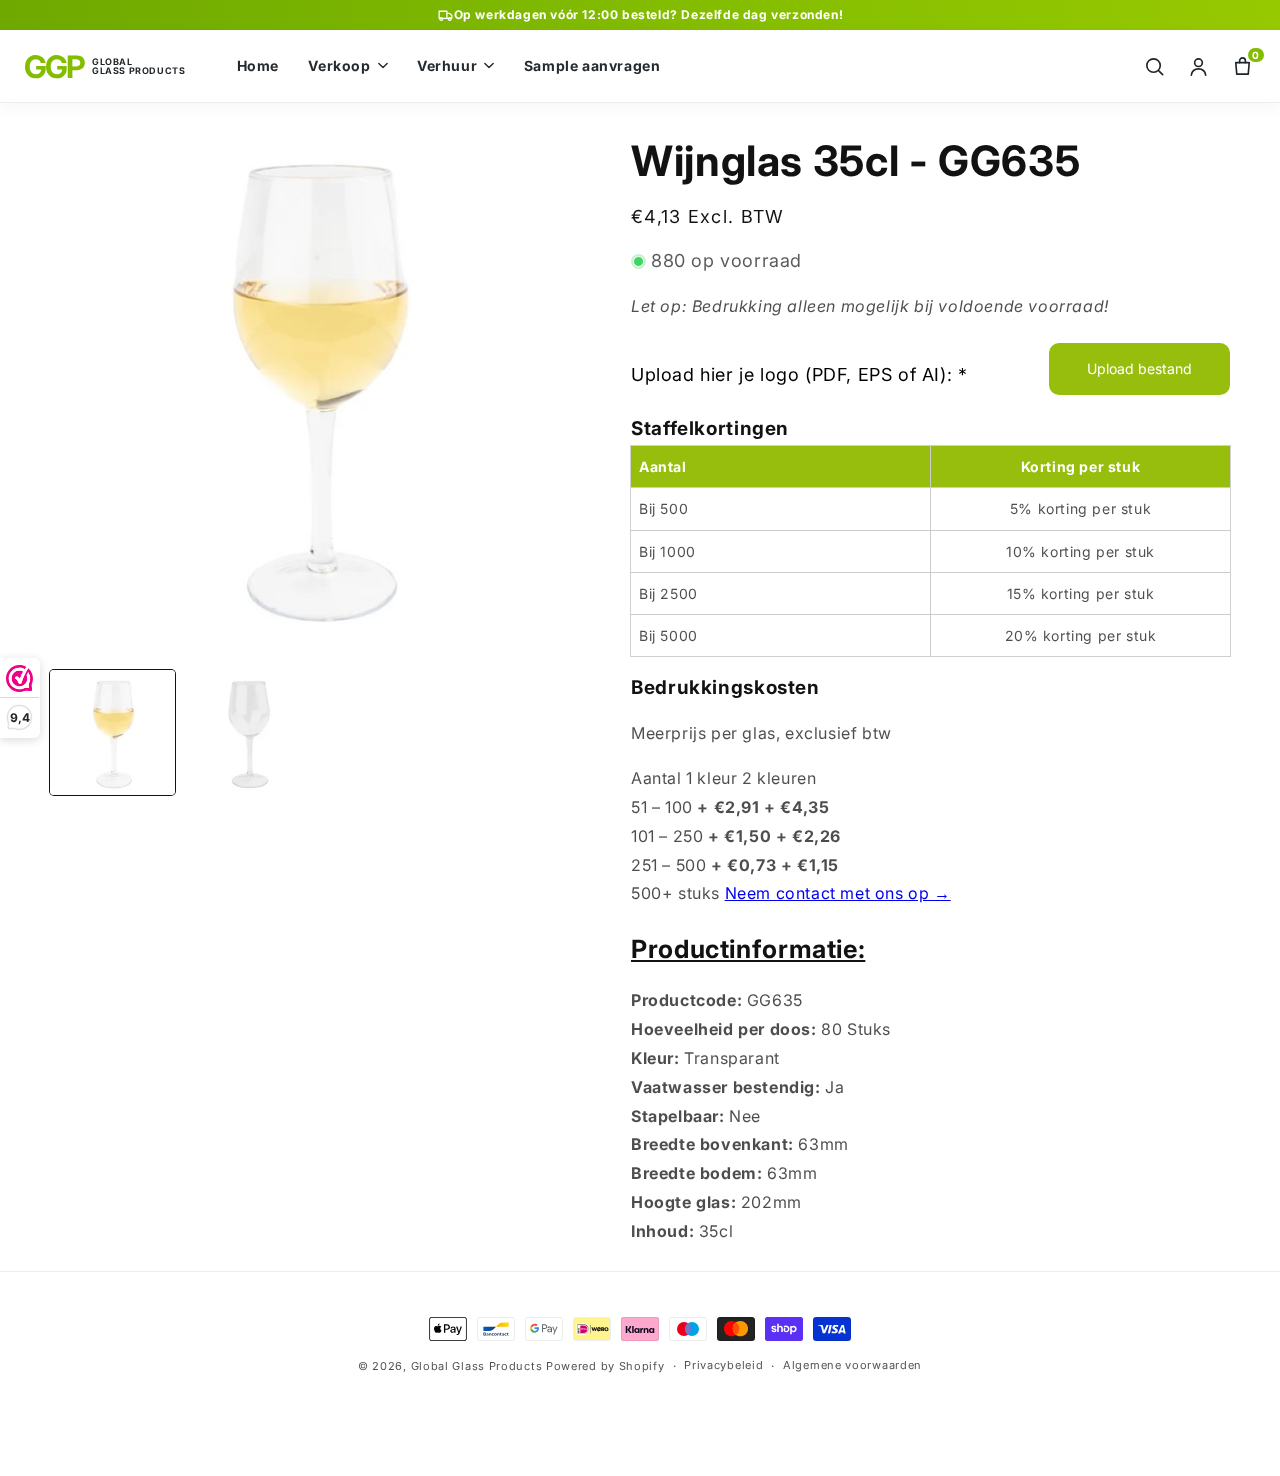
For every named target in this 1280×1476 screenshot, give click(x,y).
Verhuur (447, 66)
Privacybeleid (723, 1365)
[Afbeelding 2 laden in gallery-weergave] (247, 732)
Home (258, 66)
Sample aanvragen (592, 66)
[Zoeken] (1154, 66)
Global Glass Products (477, 1366)
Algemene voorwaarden (852, 1365)
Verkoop (339, 66)
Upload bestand (1139, 368)
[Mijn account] (1198, 66)
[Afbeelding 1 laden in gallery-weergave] (112, 732)
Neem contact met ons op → (838, 893)
